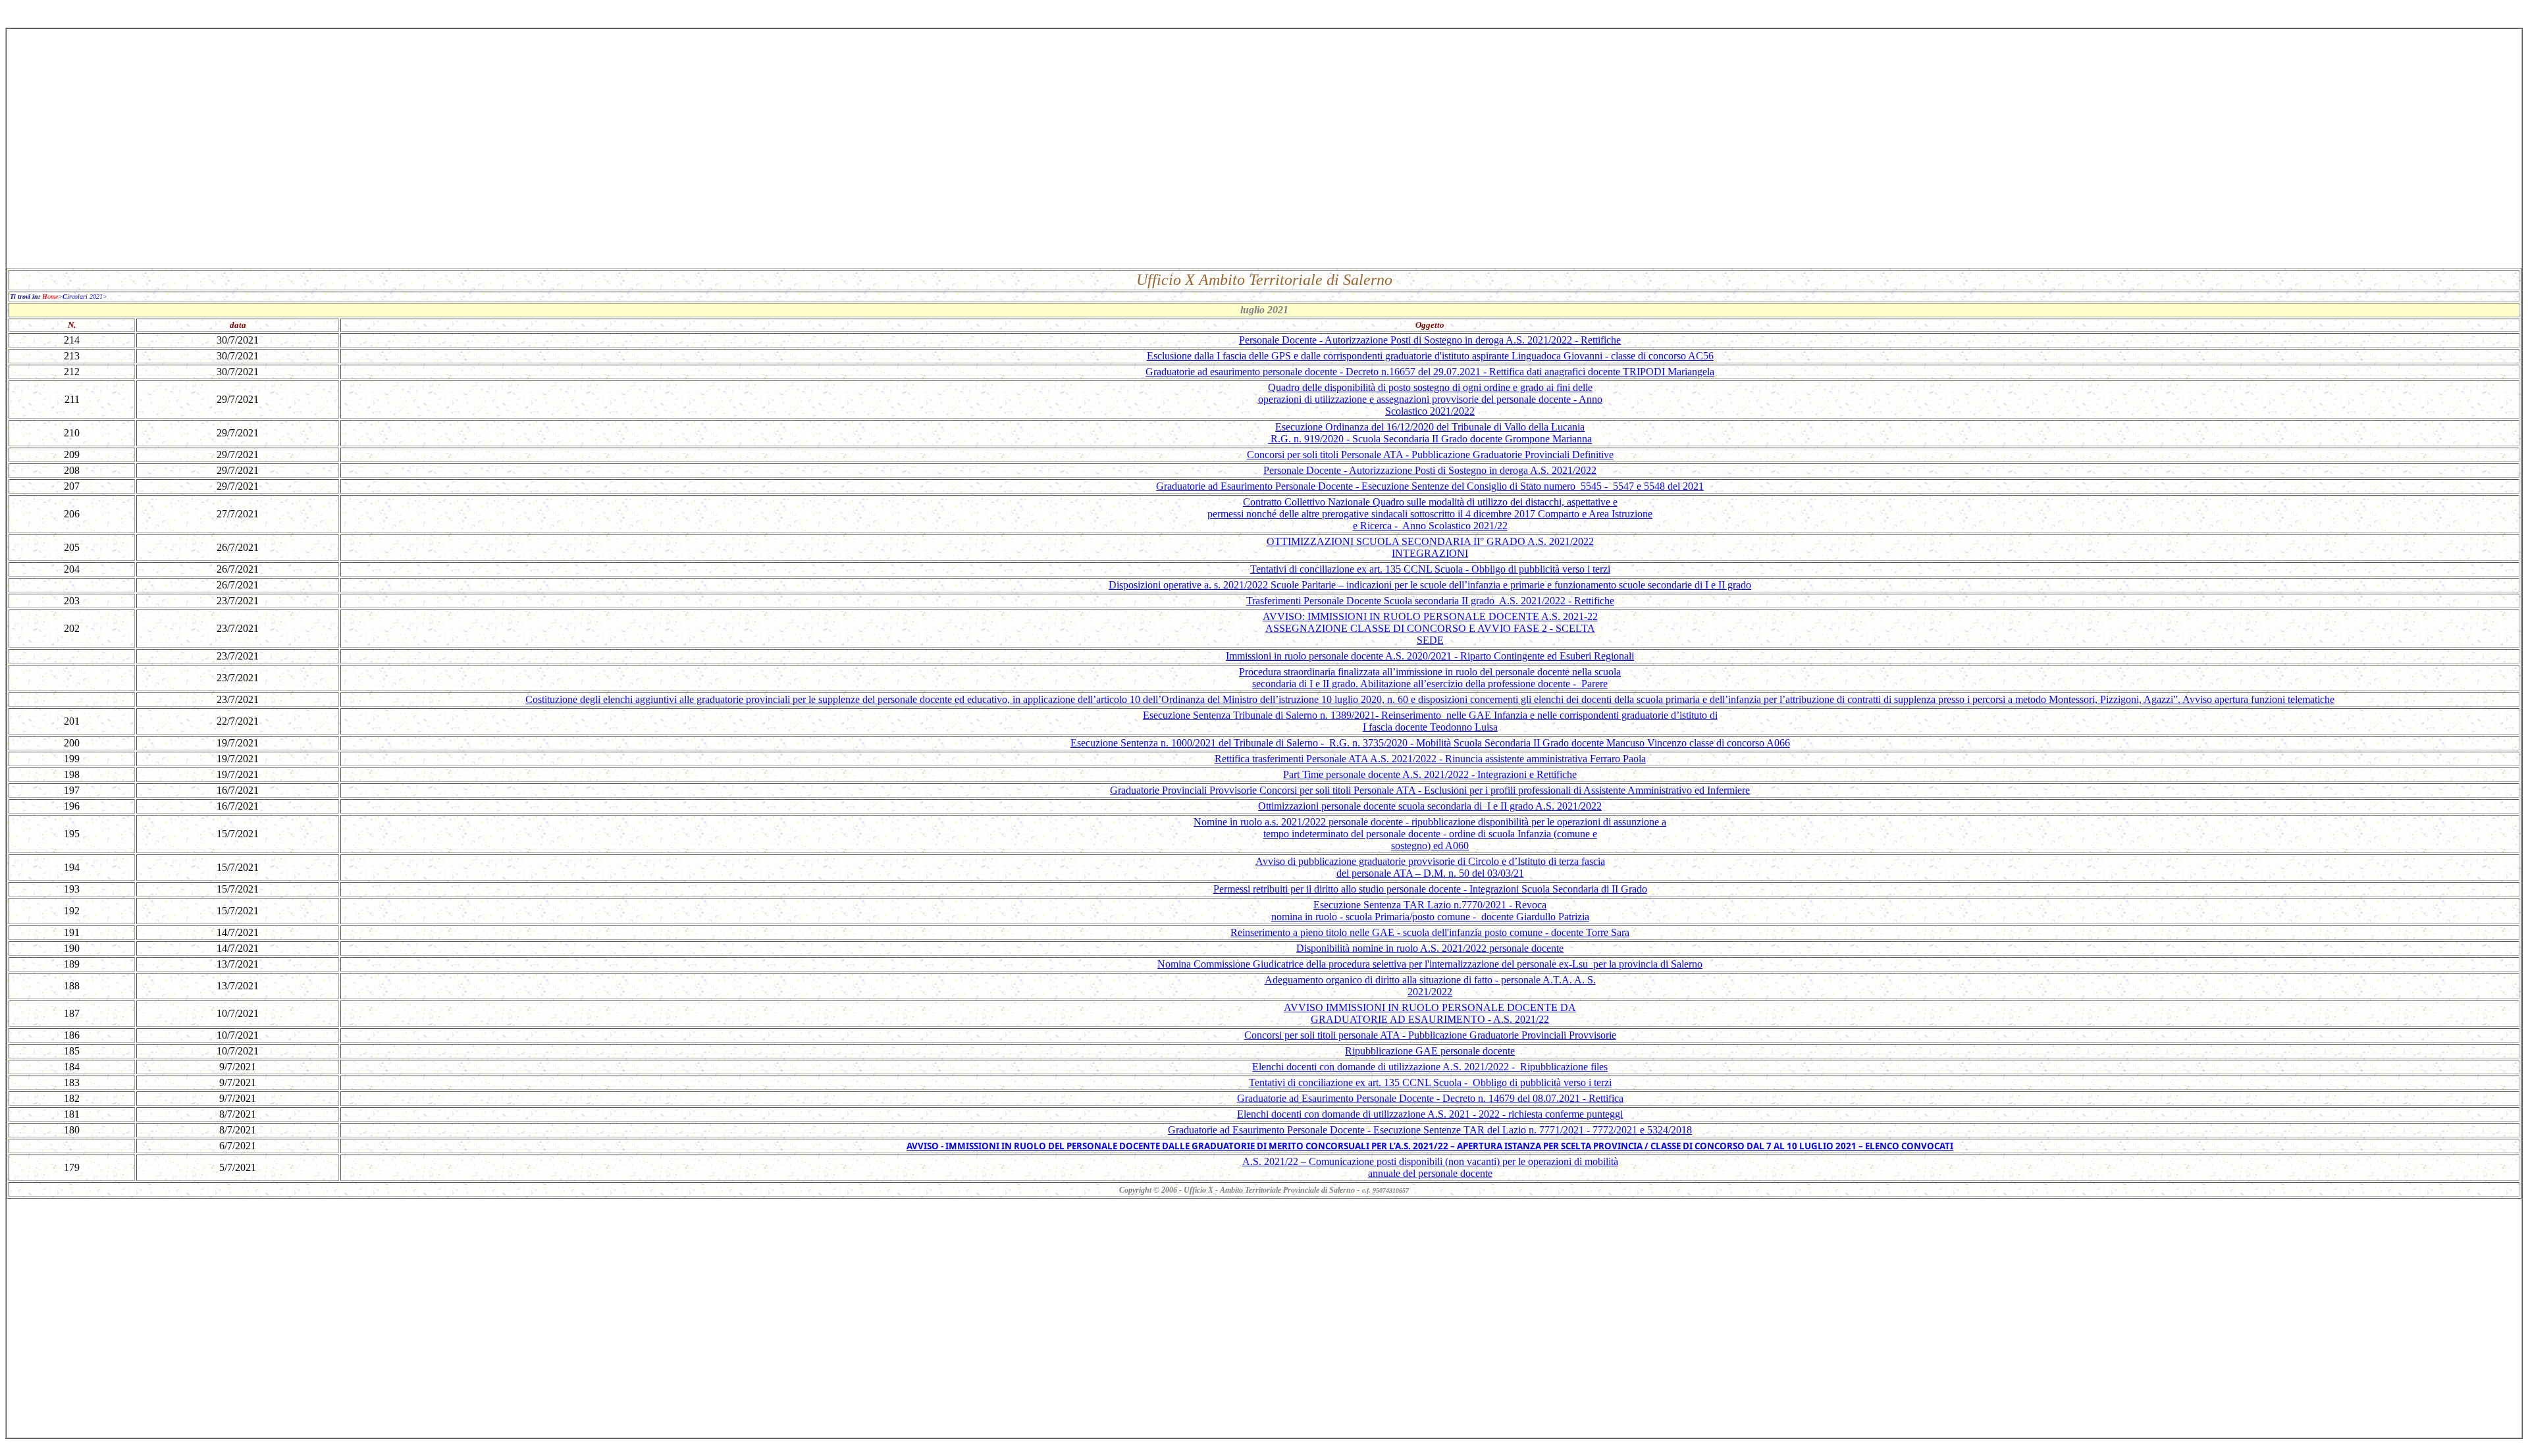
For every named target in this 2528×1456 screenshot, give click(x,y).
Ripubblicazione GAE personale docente (1430, 1051)
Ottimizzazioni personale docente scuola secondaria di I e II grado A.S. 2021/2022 (1430, 806)
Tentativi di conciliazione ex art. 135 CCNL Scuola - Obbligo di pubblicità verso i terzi (1430, 569)
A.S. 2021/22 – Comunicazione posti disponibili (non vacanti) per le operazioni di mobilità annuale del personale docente (1430, 1167)
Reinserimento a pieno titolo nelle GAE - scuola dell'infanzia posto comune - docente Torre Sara (1430, 932)
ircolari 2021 (83, 297)
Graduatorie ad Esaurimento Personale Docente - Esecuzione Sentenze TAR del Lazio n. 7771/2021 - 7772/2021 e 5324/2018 (1430, 1130)
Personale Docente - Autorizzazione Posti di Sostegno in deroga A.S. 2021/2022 (1430, 470)
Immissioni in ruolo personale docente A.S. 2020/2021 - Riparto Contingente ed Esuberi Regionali (1430, 656)
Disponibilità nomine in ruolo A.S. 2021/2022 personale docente (1430, 948)
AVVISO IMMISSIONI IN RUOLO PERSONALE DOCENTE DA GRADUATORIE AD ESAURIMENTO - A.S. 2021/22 (1430, 1013)
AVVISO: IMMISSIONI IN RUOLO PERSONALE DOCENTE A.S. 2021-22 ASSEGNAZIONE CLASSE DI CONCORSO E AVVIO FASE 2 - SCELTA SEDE (1430, 628)
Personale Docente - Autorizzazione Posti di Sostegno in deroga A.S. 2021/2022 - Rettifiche (1430, 340)
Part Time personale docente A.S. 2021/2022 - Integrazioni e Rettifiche (1430, 774)
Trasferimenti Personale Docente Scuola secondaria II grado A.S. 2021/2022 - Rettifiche (1430, 601)
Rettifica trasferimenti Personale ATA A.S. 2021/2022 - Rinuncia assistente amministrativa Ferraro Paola (1430, 759)
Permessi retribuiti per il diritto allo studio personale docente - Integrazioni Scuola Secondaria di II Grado (1430, 889)
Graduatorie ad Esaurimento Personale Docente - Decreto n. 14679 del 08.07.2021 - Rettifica (1430, 1098)
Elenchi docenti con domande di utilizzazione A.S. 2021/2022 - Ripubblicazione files (1430, 1067)
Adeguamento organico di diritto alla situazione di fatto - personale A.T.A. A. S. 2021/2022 (1430, 986)
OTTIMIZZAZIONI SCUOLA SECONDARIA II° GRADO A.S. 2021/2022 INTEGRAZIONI (1430, 547)
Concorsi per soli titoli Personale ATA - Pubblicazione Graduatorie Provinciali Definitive (1430, 455)
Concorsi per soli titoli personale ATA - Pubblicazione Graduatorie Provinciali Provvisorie (1430, 1035)
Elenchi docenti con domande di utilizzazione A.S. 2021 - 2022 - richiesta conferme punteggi (1430, 1114)
